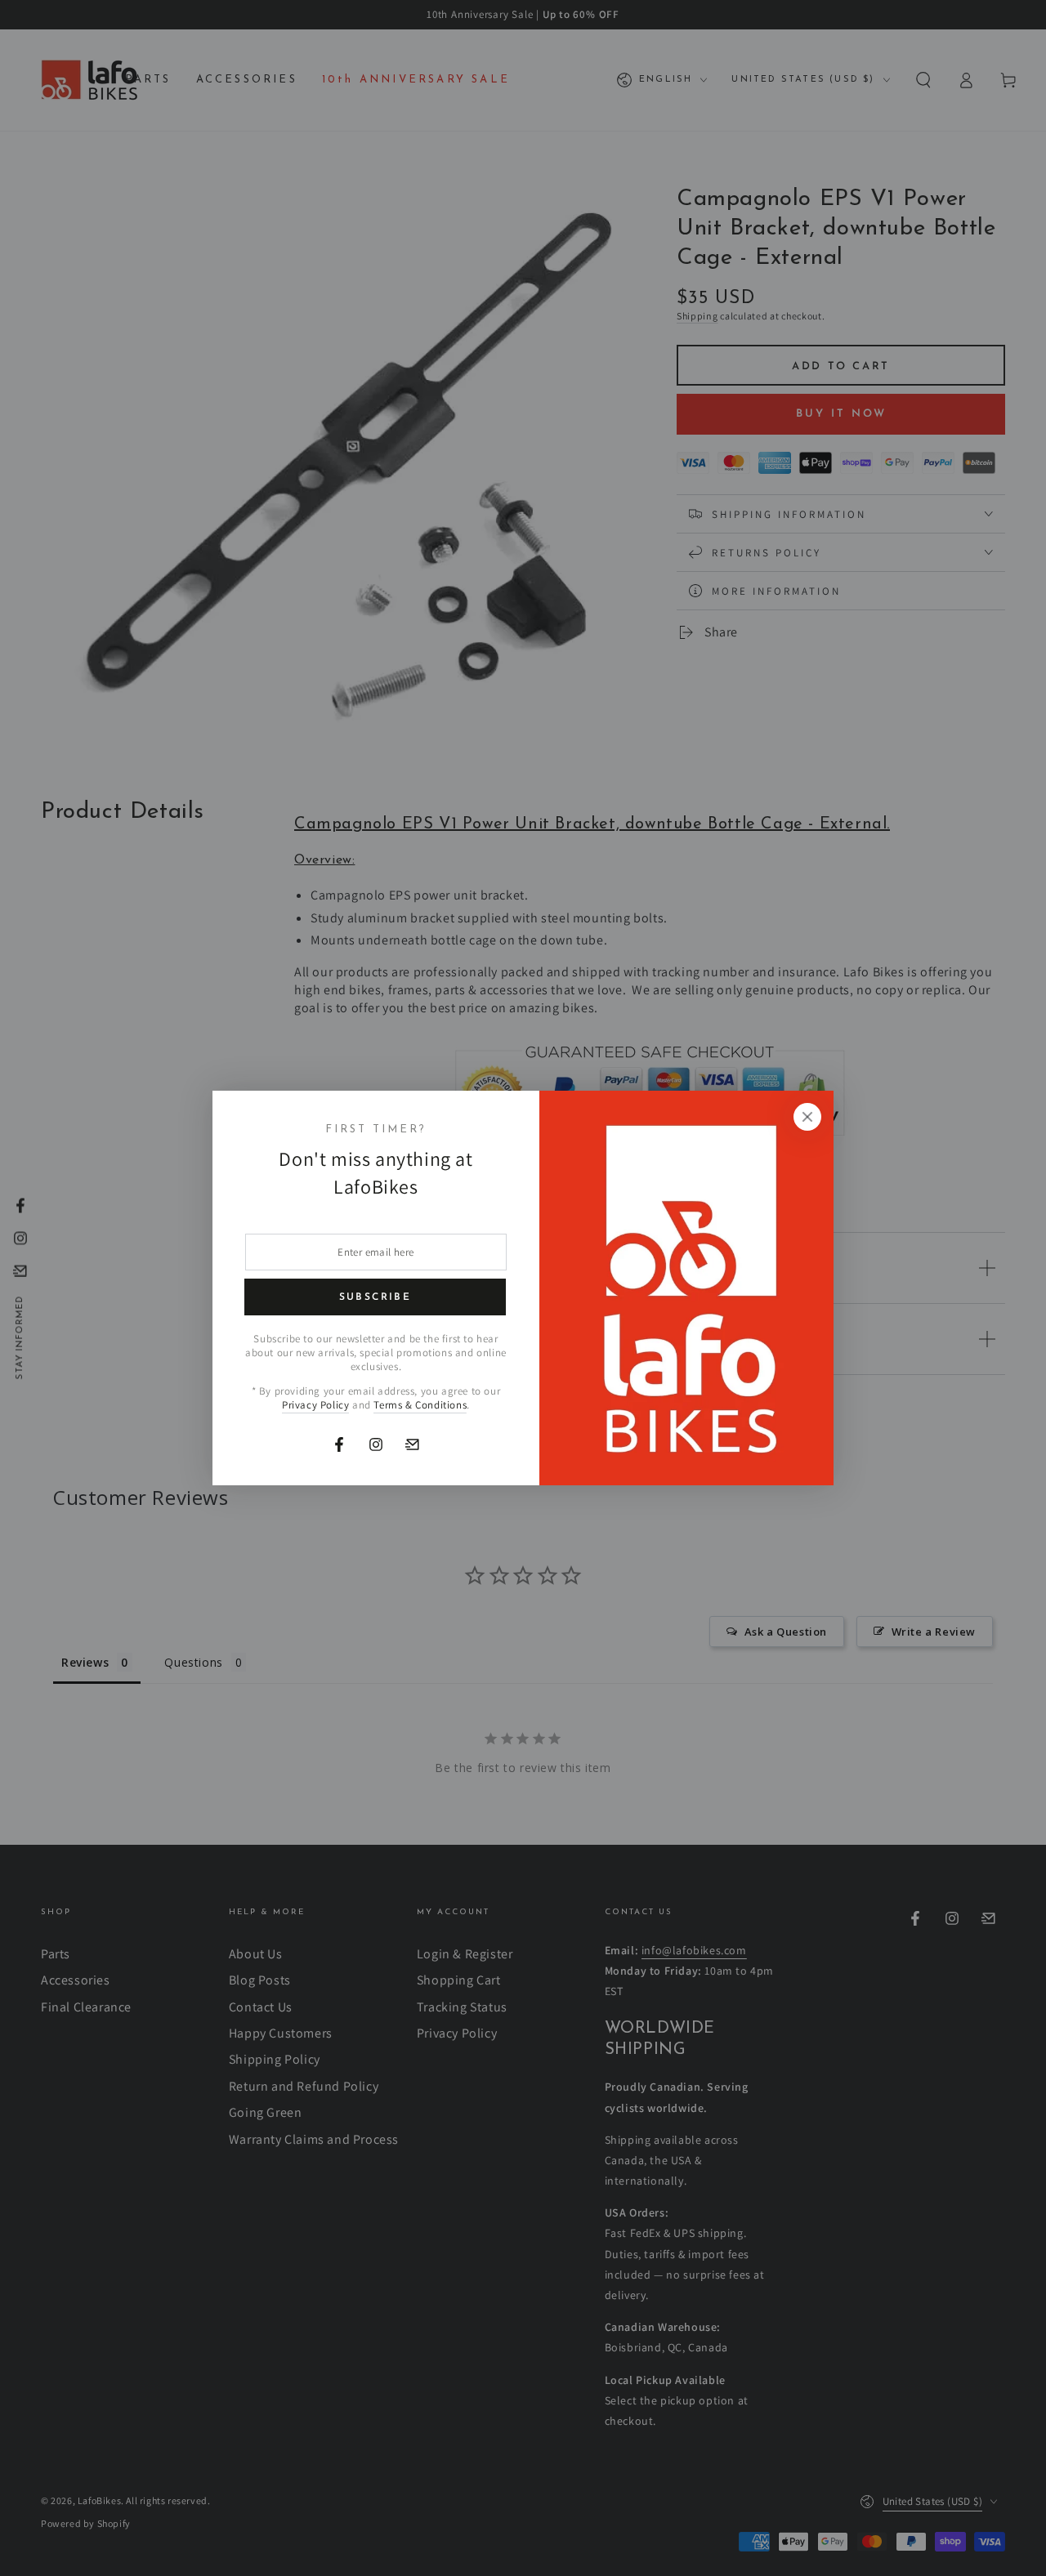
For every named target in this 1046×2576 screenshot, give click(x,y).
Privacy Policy (315, 1405)
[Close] (807, 1117)
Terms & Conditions (420, 1405)
